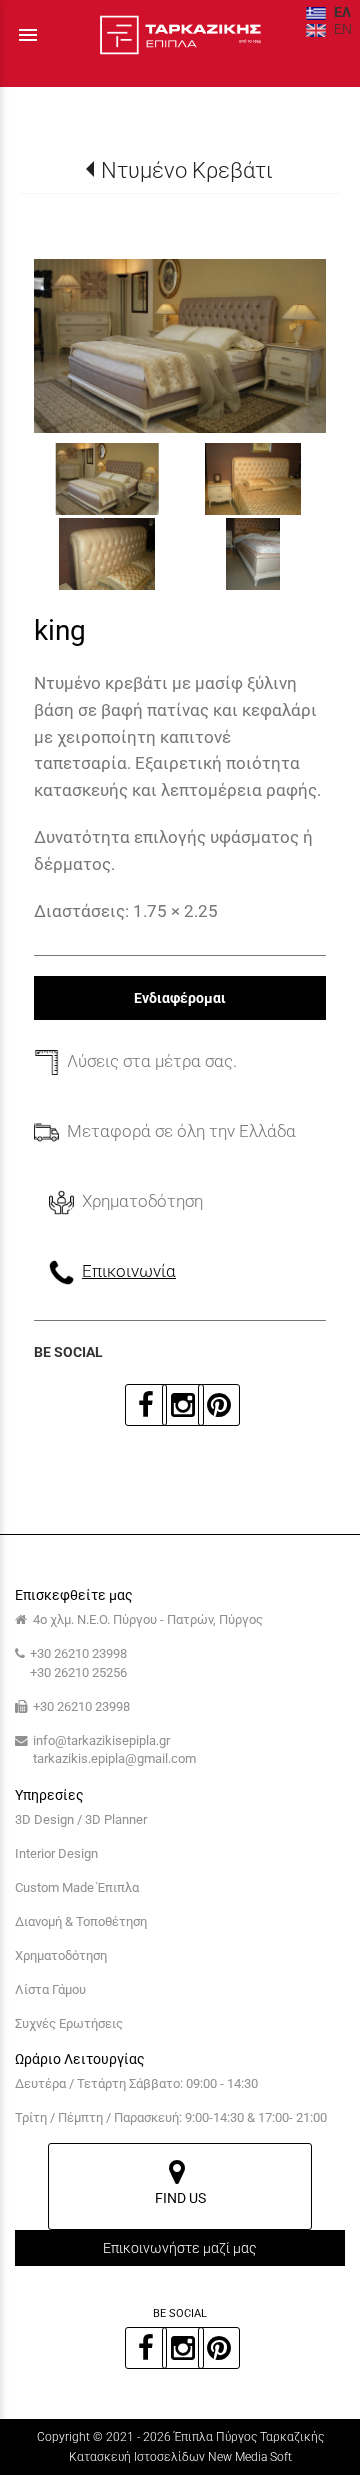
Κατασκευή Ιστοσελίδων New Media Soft (180, 2457)
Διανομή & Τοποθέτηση (81, 1921)
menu (28, 35)
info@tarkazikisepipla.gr (101, 1740)
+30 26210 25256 (78, 1672)
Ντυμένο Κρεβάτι (186, 170)
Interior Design (56, 1853)
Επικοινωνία (129, 1271)
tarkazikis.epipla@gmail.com (114, 1758)
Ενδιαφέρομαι (180, 998)
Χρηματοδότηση (61, 1955)
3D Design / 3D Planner (81, 1819)
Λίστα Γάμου (50, 1989)
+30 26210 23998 (78, 1653)
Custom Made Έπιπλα (77, 1887)
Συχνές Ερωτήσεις (69, 2023)
